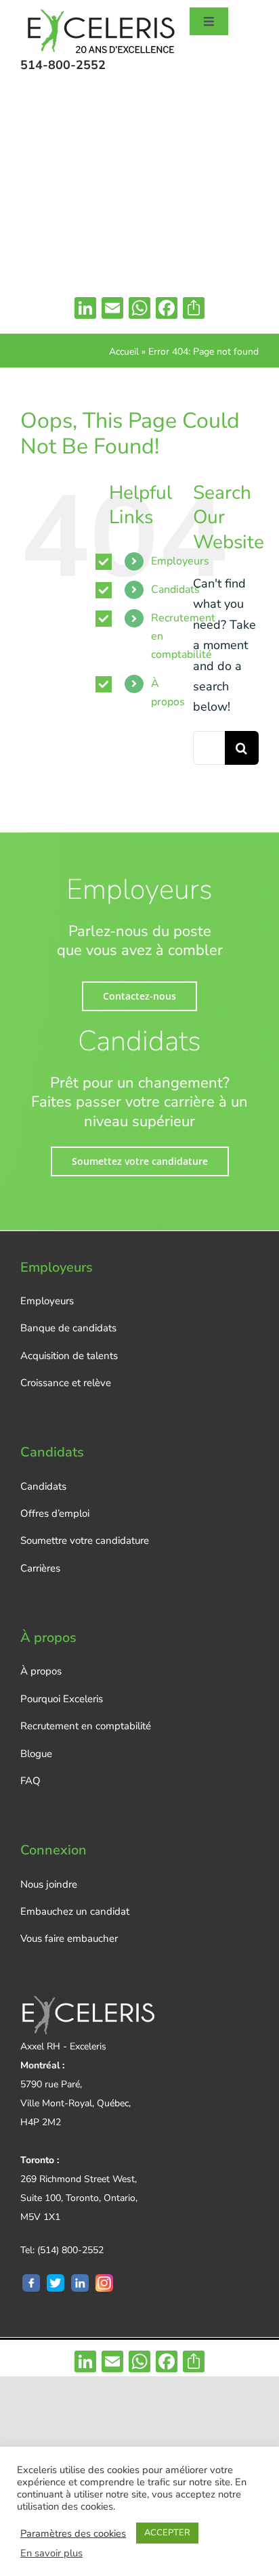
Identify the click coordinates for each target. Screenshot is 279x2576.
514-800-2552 (63, 65)
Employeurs (180, 561)
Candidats (175, 590)
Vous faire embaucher (69, 1938)
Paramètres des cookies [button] (73, 2533)
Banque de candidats (68, 1328)
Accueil (124, 352)
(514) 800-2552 (70, 2250)
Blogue (36, 1754)
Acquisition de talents (69, 1356)
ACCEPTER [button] (167, 2533)
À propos (41, 1671)
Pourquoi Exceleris (62, 1699)
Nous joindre (49, 1884)
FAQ (30, 1781)
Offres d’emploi (55, 1513)
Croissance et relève (66, 1383)
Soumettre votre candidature (85, 1540)
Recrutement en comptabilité (86, 1726)
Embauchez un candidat (75, 1911)
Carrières (40, 1568)
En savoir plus (51, 2553)
